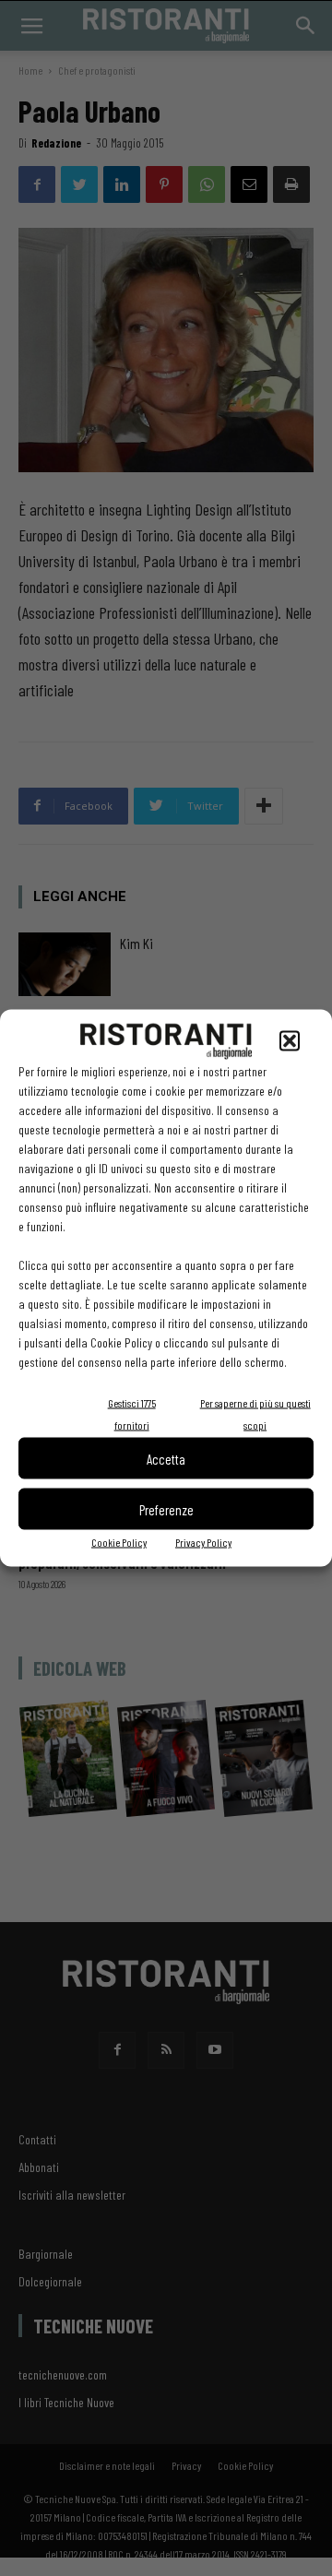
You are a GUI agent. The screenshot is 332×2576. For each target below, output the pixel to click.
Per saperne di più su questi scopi (255, 1414)
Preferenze (166, 1509)
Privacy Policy (203, 1542)
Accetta (166, 1458)
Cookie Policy (119, 1542)
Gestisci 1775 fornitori (132, 1414)
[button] (290, 1041)
